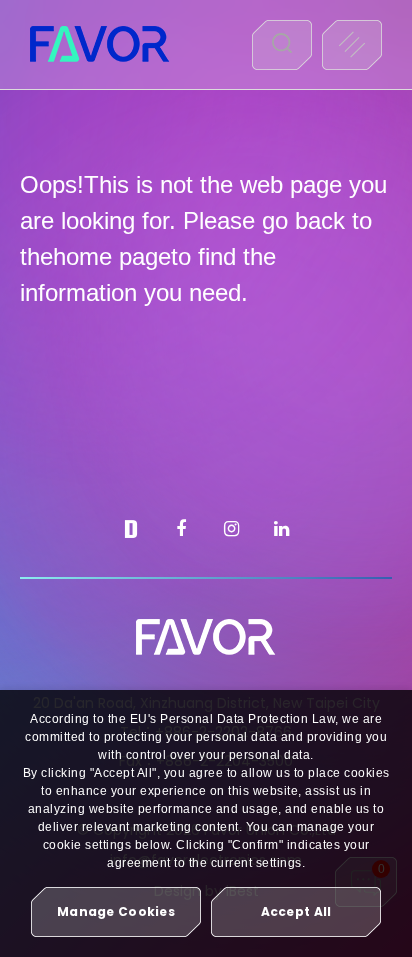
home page (112, 256)
